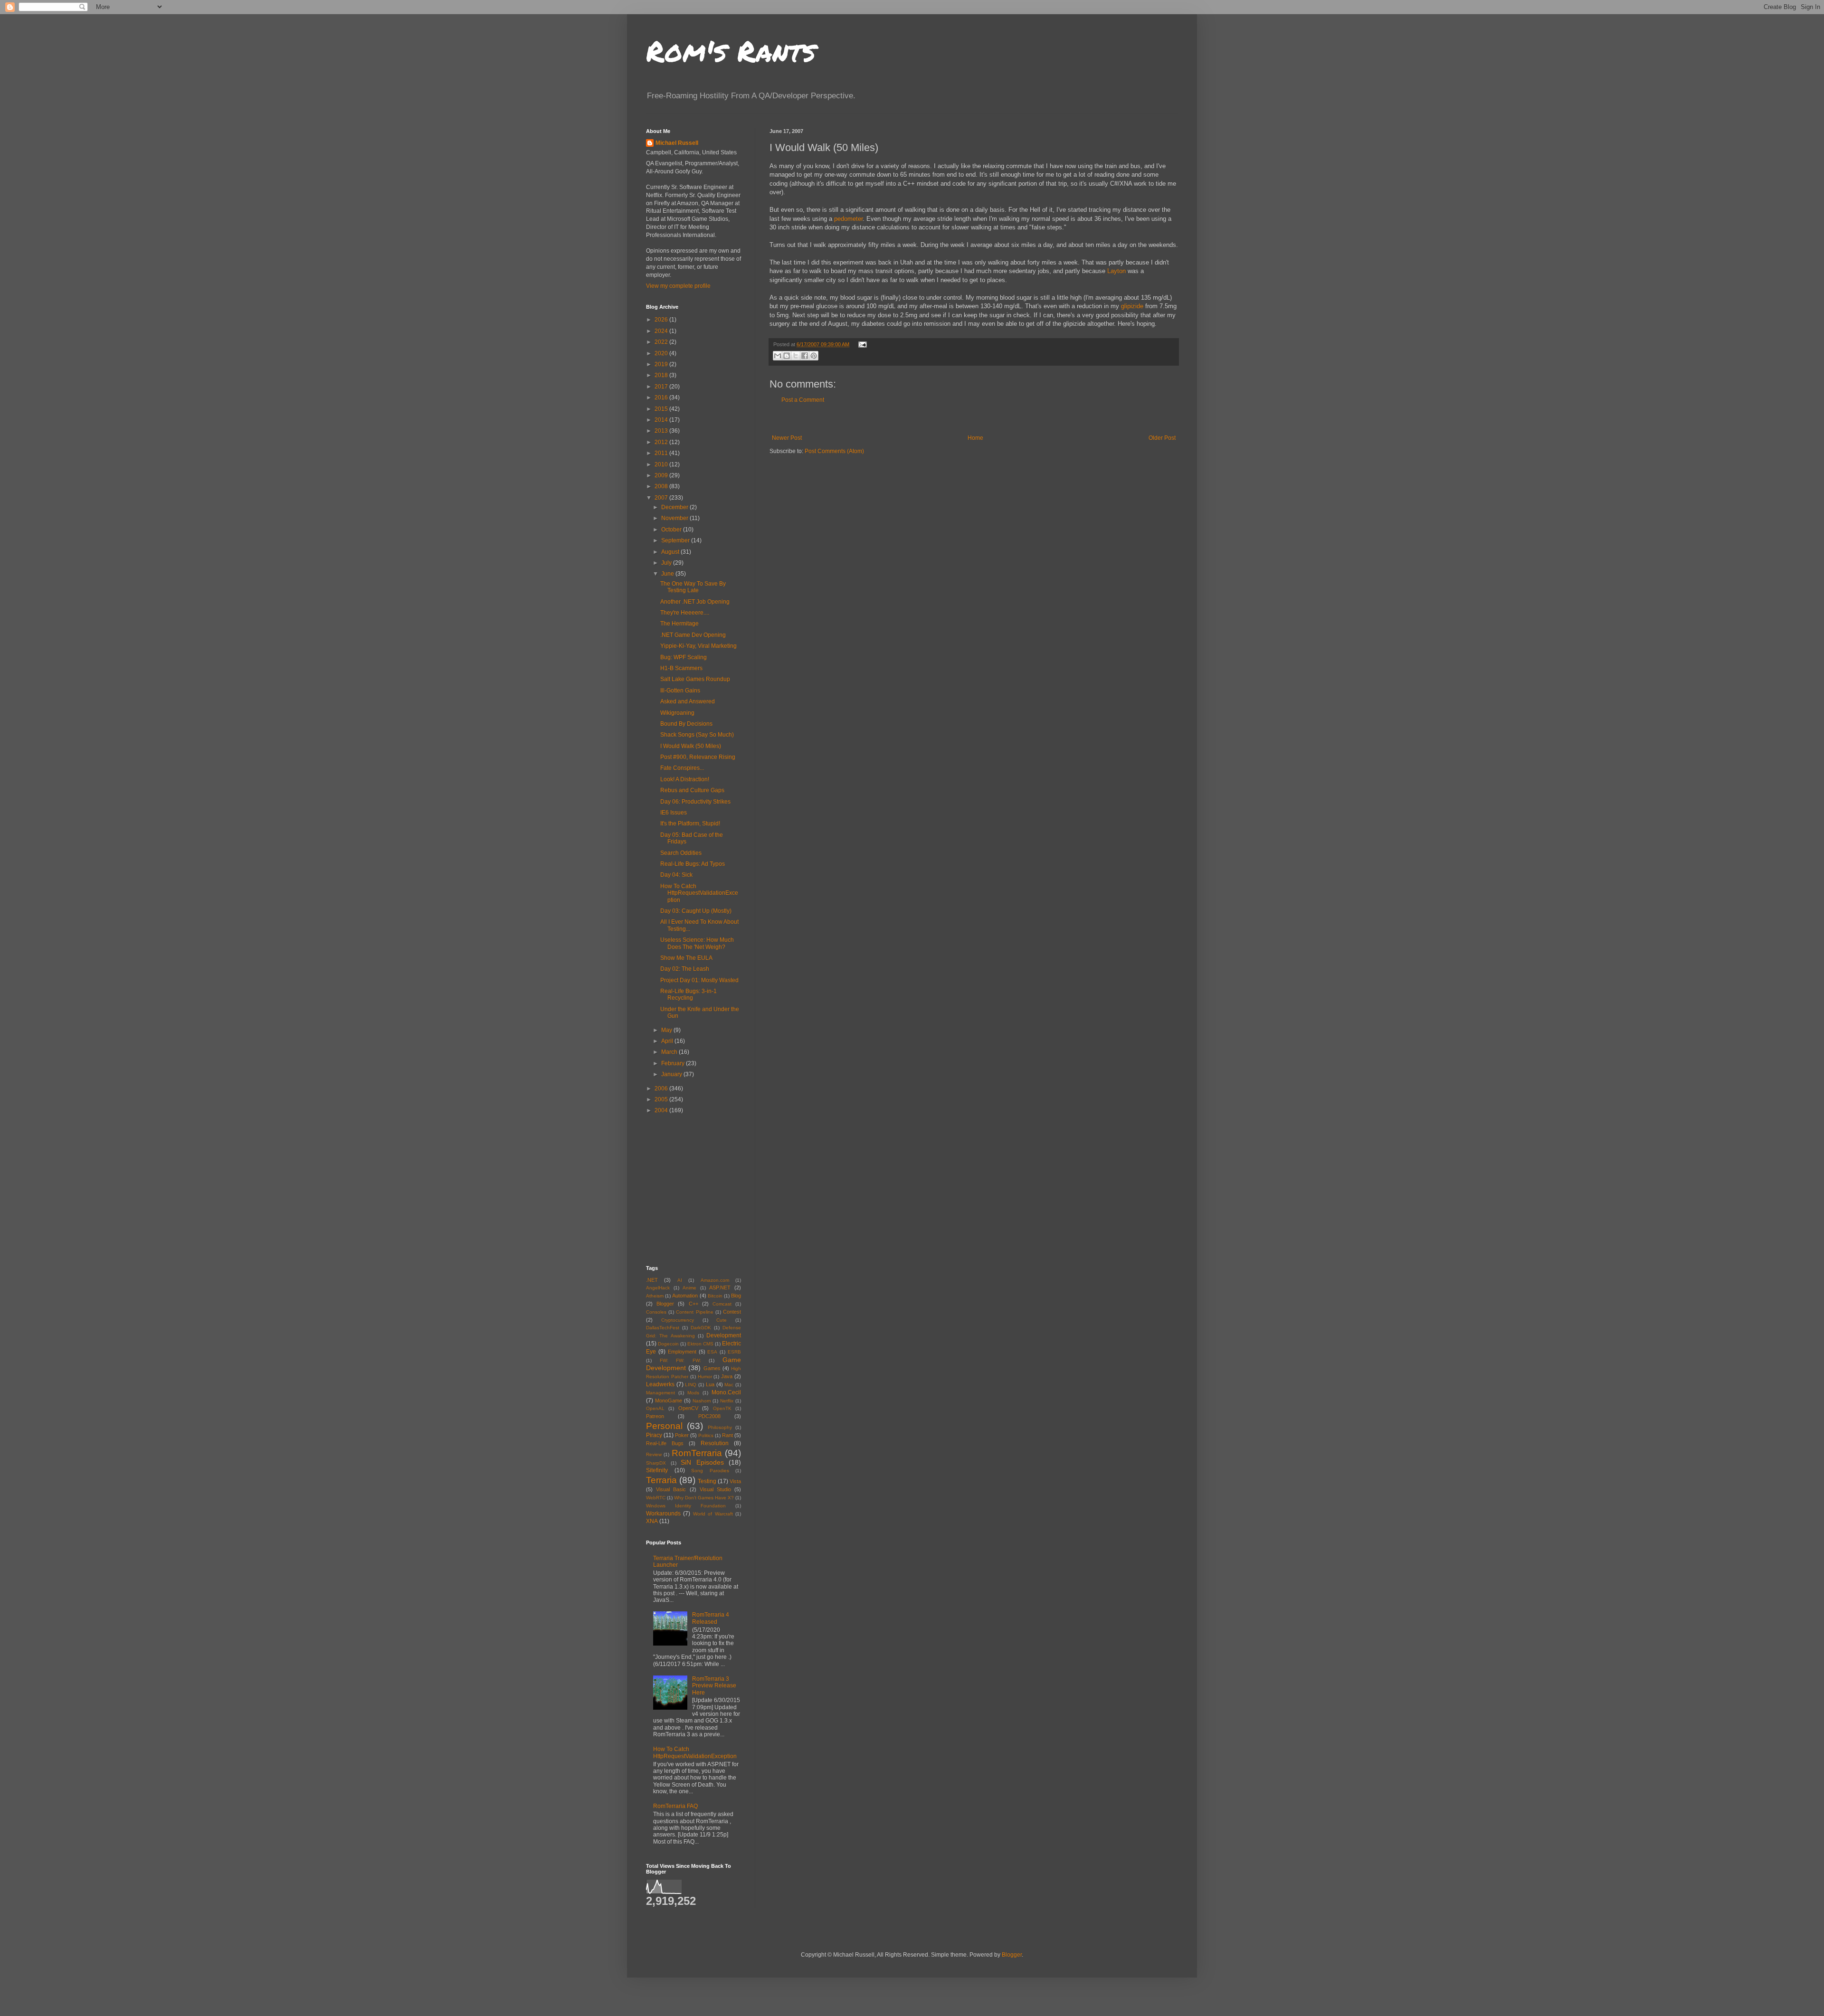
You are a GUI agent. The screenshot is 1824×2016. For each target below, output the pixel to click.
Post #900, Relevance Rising (698, 757)
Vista (735, 1481)
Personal (664, 1426)
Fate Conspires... (682, 768)
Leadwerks (660, 1384)
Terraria (661, 1480)
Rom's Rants (731, 50)
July (667, 563)
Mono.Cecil (726, 1392)
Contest (732, 1312)
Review (654, 1454)
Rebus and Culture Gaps (692, 790)
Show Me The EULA (686, 958)
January (672, 1074)
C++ (693, 1304)
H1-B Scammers (681, 668)
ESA (712, 1352)
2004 (662, 1110)
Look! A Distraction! (685, 779)
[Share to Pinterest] (814, 356)
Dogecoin (668, 1344)
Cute (722, 1320)
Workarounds (663, 1514)
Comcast (722, 1304)
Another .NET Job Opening (695, 602)
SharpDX (656, 1463)
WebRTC (656, 1498)
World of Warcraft (713, 1514)
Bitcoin (715, 1296)
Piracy (654, 1435)
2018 (662, 375)
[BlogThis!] (787, 356)
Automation (685, 1296)
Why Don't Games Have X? (704, 1498)
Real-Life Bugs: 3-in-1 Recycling (689, 994)
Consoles (656, 1312)
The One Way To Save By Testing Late (693, 587)
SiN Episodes (702, 1462)
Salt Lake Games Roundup (695, 679)
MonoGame (669, 1401)
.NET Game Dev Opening (693, 635)
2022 (662, 342)
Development (724, 1335)
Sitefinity (657, 1470)
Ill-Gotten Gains (680, 691)
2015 (662, 409)
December (675, 507)
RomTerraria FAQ (675, 1806)
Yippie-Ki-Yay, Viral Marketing (698, 646)
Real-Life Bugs (665, 1443)
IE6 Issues (674, 813)
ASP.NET (720, 1287)
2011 (662, 453)
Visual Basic (671, 1489)
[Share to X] (796, 356)
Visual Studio (715, 1489)
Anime (689, 1288)
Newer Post (787, 438)
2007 (662, 498)
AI (680, 1280)
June (668, 574)
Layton (1116, 271)
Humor (705, 1377)
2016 (662, 398)
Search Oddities (681, 853)
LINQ (691, 1385)
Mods (693, 1393)
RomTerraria (697, 1453)
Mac (729, 1385)
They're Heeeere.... (685, 613)
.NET (652, 1280)
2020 (662, 353)
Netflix (727, 1401)
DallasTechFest (663, 1328)
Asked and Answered (688, 701)
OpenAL (655, 1408)
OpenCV (688, 1408)
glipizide (1132, 306)
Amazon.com (715, 1280)
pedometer (848, 219)
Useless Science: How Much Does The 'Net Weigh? (697, 943)
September (676, 540)
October (672, 530)
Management (660, 1393)
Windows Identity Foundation (686, 1506)
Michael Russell (677, 143)
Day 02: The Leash (685, 969)
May (667, 1030)
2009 (662, 475)
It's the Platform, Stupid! (690, 823)
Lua (710, 1384)
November (675, 518)
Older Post (1162, 438)
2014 (662, 420)
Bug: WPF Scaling (684, 657)
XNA (652, 1521)
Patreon (655, 1416)
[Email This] (778, 356)
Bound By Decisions (686, 724)
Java (727, 1376)
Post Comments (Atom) (834, 451)
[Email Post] (861, 344)
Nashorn (702, 1401)
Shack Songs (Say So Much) (697, 735)
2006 (662, 1088)
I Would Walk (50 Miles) (691, 746)
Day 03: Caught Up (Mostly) (696, 911)
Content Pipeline (694, 1312)
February (674, 1063)
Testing (707, 1481)
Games (712, 1368)
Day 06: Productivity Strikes (695, 802)
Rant (727, 1435)
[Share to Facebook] (805, 356)
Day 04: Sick (676, 875)
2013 (662, 431)
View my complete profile (678, 286)
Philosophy (720, 1427)
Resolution (715, 1443)
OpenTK (722, 1408)
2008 (662, 486)
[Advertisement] (974, 419)
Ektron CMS (700, 1344)
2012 (662, 442)
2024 (662, 331)
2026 (662, 320)
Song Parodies (710, 1471)
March (670, 1052)
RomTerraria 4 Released (711, 1618)
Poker (682, 1435)
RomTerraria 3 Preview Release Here (714, 1686)
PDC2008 (709, 1416)
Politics (706, 1435)
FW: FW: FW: (680, 1360)
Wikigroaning (677, 713)
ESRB (734, 1352)
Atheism (655, 1296)
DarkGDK (701, 1328)
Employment (682, 1352)
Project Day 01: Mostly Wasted (699, 980)
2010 (662, 464)
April (668, 1041)
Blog (736, 1296)
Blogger (665, 1304)
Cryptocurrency (678, 1320)
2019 (662, 364)
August (671, 552)
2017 (662, 387)
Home (975, 438)
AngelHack (658, 1288)
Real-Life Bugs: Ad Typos (693, 864)
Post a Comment (803, 400)
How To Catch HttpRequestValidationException (699, 893)
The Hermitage (679, 624)
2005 (662, 1099)
